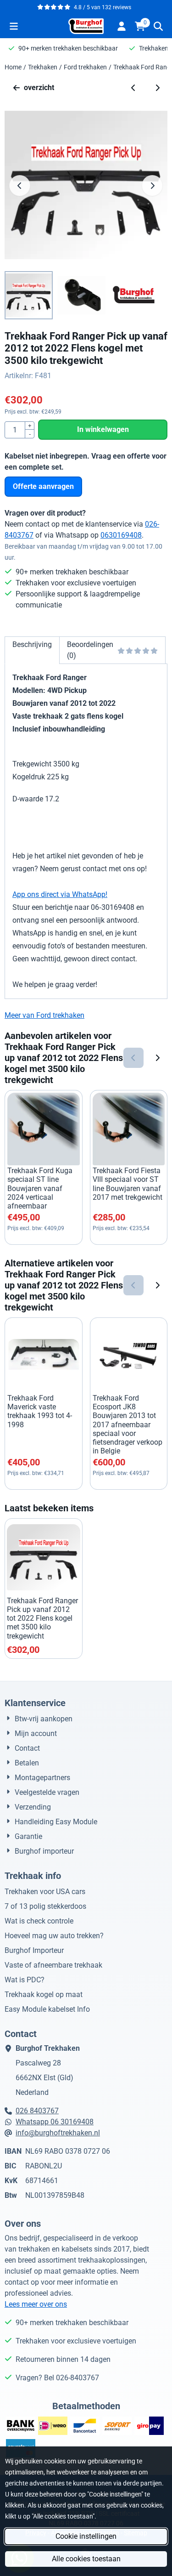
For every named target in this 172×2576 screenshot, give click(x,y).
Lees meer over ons (36, 2304)
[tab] (32, 650)
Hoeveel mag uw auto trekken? (54, 1936)
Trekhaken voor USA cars (45, 1892)
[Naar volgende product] (157, 88)
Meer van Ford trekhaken (44, 1015)
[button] (14, 26)
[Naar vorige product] (133, 88)
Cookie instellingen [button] (86, 2536)
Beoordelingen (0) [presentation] (90, 650)
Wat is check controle (39, 1921)
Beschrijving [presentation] (32, 644)
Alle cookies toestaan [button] (86, 2559)
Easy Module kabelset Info (47, 2009)
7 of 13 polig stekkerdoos (45, 1906)
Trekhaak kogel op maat (44, 1994)
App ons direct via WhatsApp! (60, 894)
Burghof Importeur (34, 1950)
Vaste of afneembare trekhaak (53, 1965)
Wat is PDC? (25, 1980)
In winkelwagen (103, 429)
